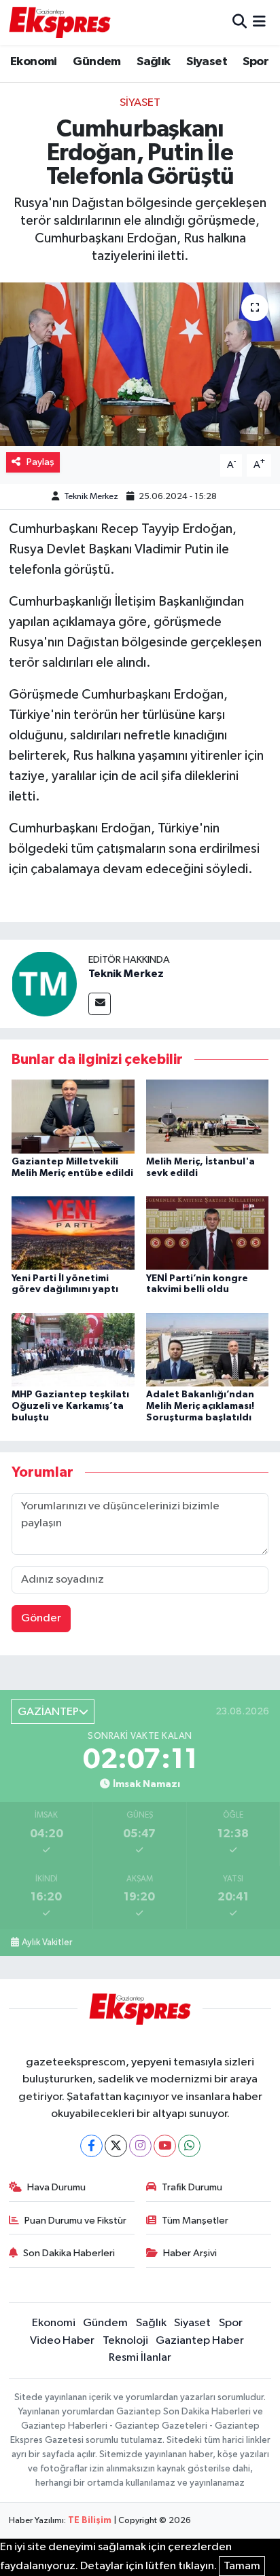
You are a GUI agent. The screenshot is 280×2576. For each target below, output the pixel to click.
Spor (256, 62)
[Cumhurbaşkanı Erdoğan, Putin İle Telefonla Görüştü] (140, 364)
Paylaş (40, 462)
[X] (116, 2146)
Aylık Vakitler (47, 1943)
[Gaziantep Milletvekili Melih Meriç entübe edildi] (73, 1117)
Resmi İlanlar (140, 2358)
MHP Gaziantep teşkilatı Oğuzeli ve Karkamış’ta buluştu (70, 1406)
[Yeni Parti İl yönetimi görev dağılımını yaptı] (73, 1233)
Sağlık (153, 62)
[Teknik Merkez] (44, 983)
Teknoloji (125, 2341)
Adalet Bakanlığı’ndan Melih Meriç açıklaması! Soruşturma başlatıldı (200, 1406)
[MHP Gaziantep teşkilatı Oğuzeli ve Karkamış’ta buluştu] (73, 1349)
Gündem (97, 62)
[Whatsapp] (189, 2146)
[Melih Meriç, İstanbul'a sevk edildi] (208, 1117)
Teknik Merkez (91, 497)
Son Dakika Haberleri (69, 2253)
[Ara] (240, 22)
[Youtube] (165, 2146)
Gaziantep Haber (200, 2341)
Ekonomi (34, 62)
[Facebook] (91, 2146)
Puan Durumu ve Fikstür (75, 2221)
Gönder (41, 1618)
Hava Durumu (56, 2187)
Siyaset (207, 62)
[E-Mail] (100, 1004)
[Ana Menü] (259, 22)
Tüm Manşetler (195, 2221)
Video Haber (62, 2341)
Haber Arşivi (190, 2253)
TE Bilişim (90, 2521)
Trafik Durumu (192, 2187)
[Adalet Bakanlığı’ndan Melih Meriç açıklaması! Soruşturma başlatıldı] (208, 1349)
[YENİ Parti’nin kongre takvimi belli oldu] (208, 1233)
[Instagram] (140, 2146)
